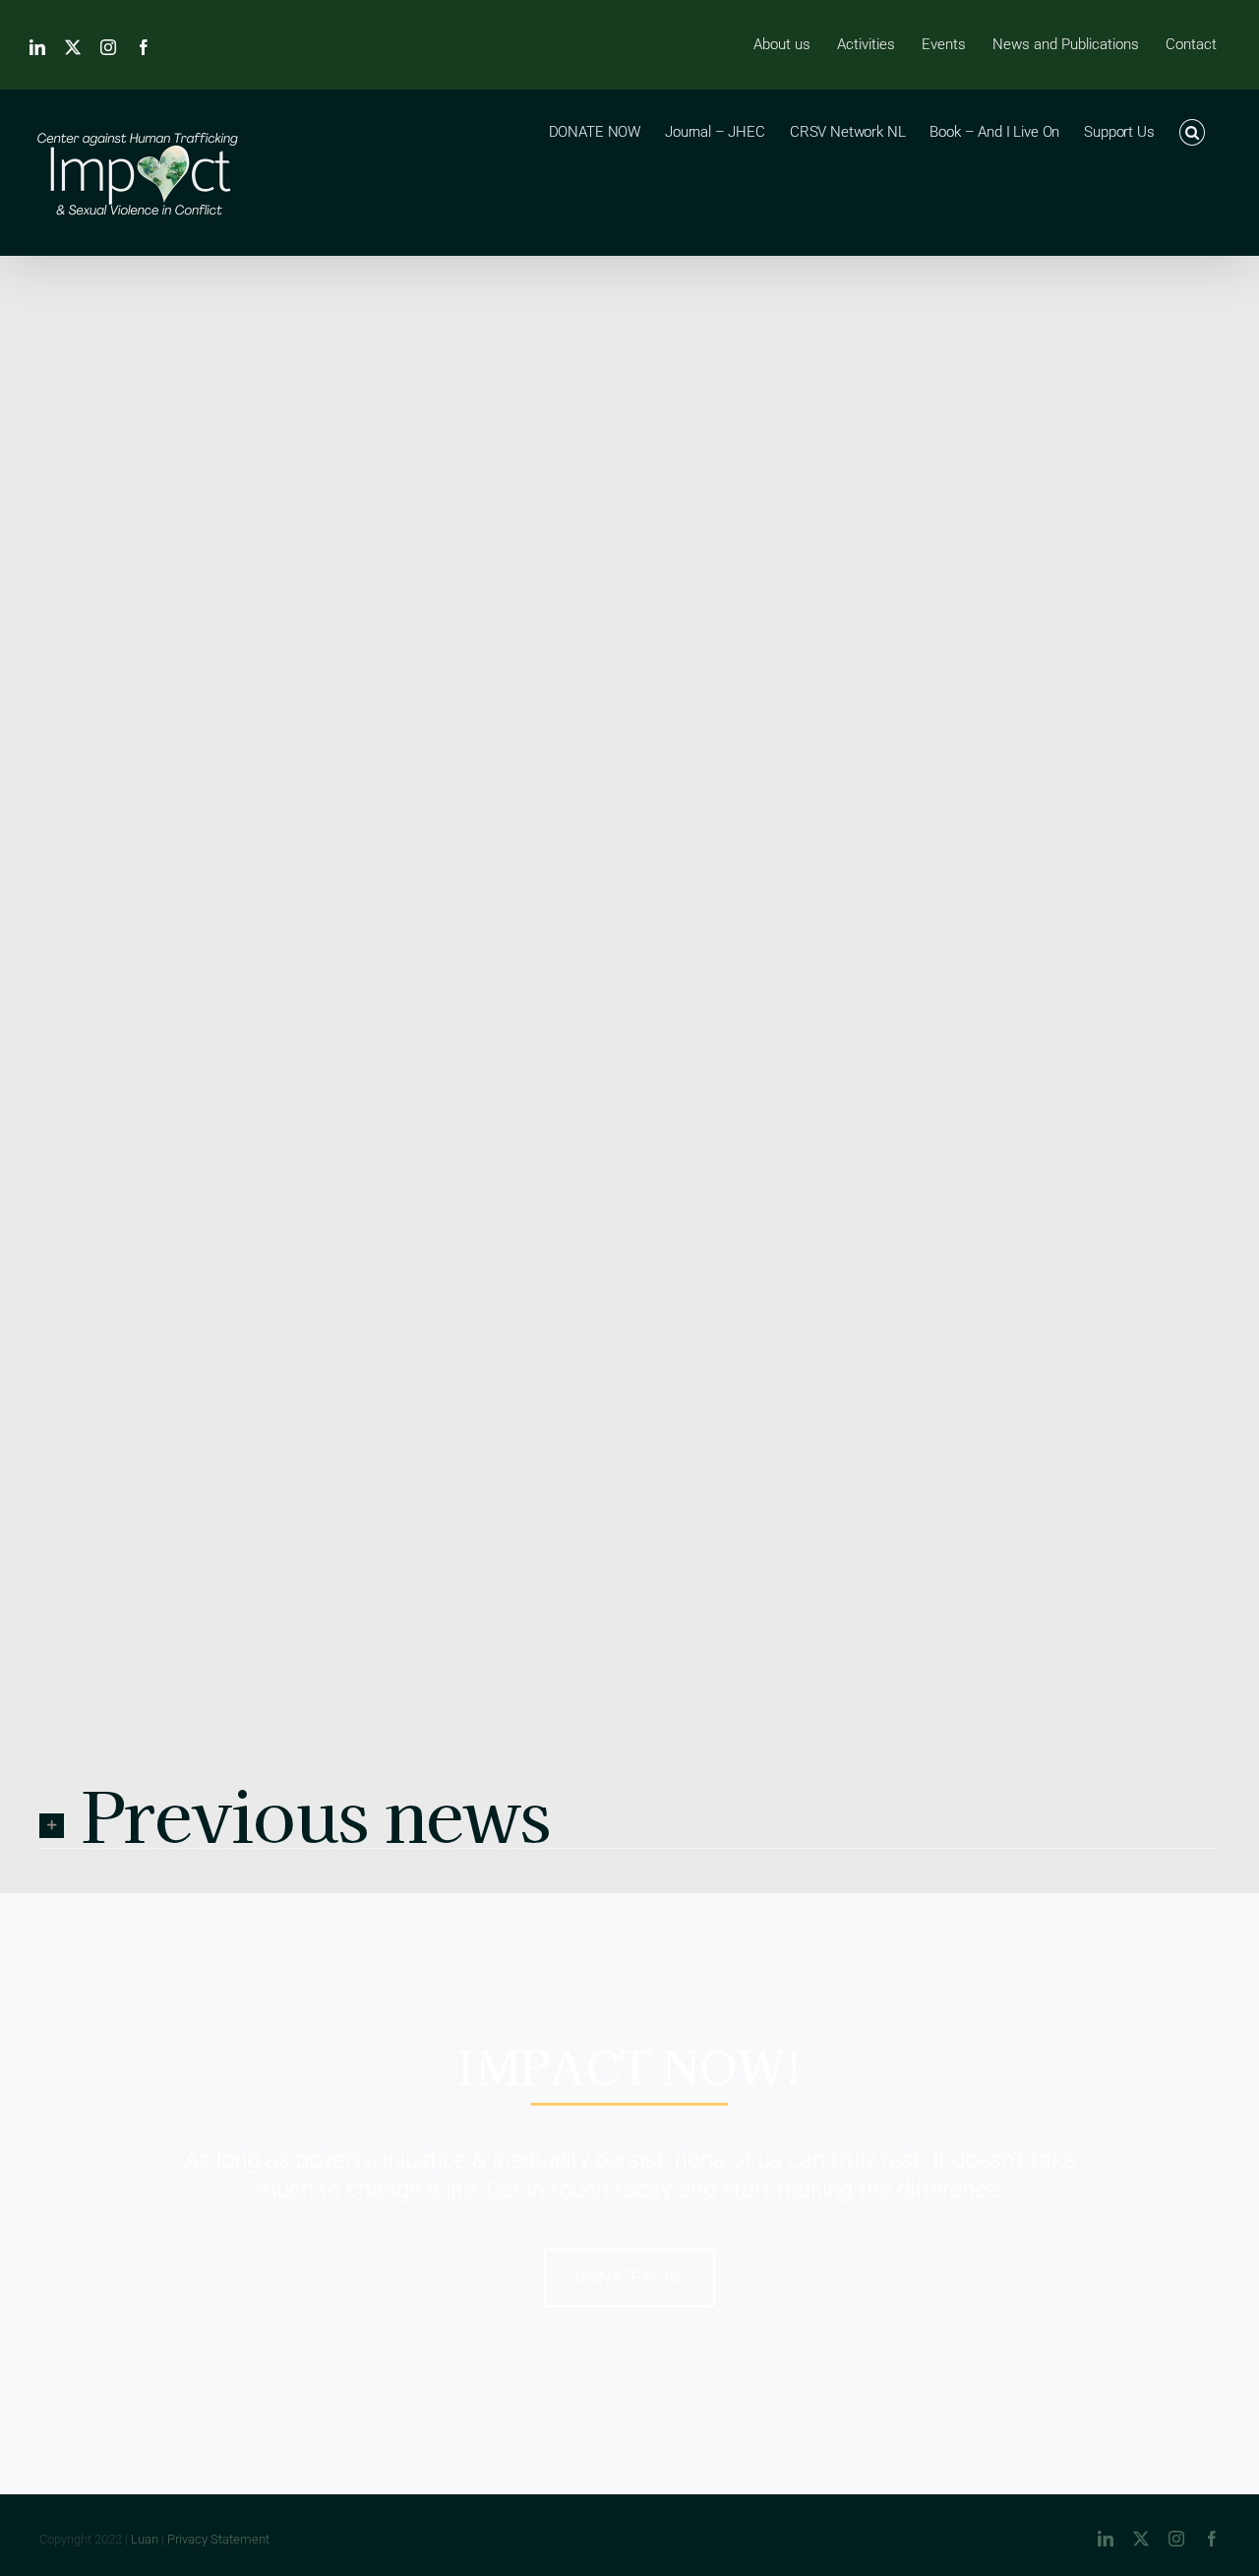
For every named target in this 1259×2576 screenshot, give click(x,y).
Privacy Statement (218, 2539)
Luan (145, 2539)
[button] (1192, 131)
